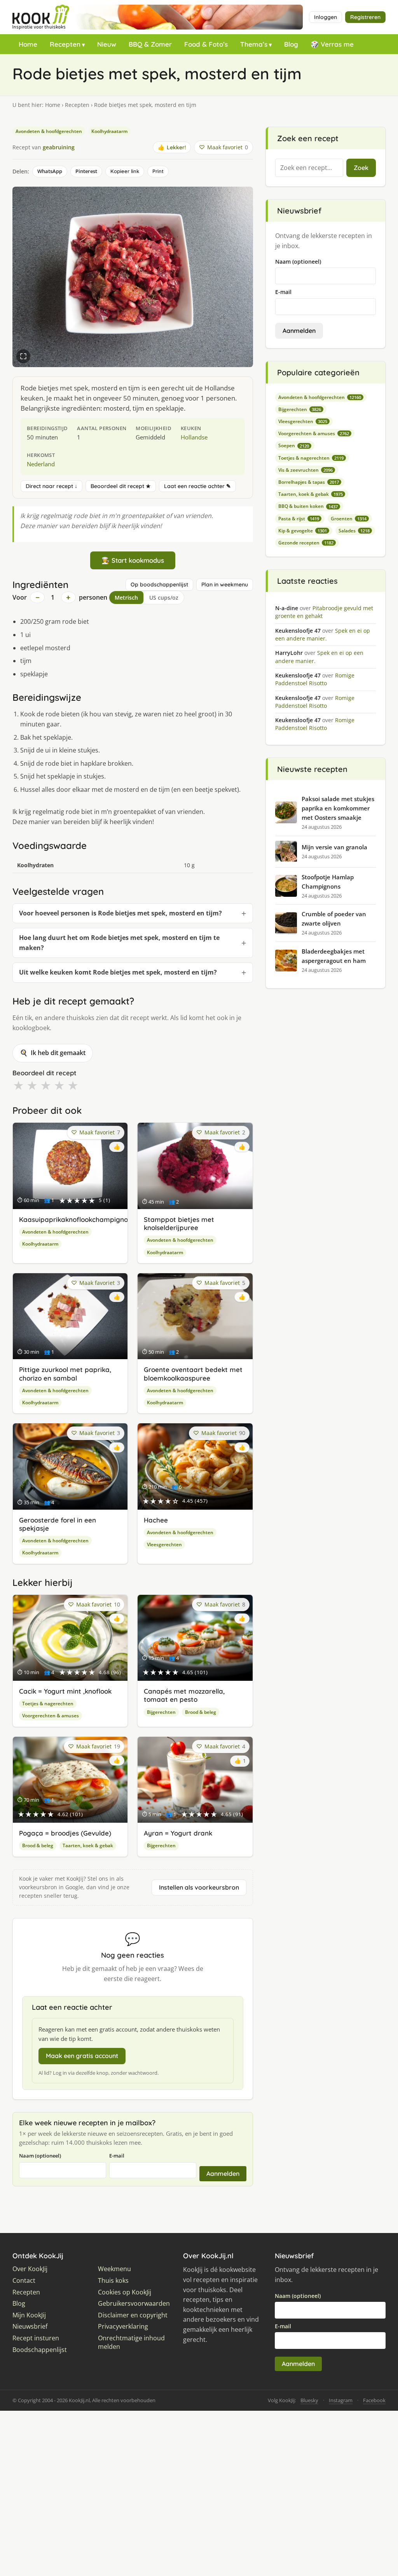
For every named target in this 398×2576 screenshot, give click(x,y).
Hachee (156, 1520)
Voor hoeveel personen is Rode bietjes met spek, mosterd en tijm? (120, 913)
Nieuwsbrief (30, 2327)
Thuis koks (113, 2281)
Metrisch (126, 598)
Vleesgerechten (164, 1544)
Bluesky (309, 2400)
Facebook (374, 2400)
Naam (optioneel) (40, 2156)
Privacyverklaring (123, 2327)
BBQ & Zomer (150, 44)
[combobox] (309, 168)
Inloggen (326, 17)
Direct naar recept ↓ (51, 486)
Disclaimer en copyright (133, 2315)
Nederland (41, 464)
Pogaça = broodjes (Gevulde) (65, 1833)
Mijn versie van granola (334, 847)
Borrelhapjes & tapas (309, 482)
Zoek (361, 168)
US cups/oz (164, 598)
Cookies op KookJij (125, 2292)
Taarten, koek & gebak (88, 1845)
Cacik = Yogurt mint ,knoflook (65, 1691)
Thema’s (254, 44)
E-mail (117, 2156)
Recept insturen (36, 2338)
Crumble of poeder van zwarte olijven (334, 919)
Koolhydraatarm (109, 131)
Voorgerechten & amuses (51, 1716)
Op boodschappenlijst (159, 584)
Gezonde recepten (306, 543)
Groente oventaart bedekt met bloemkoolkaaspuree (193, 1374)
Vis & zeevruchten (305, 470)
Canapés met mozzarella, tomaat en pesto (184, 1695)
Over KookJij (30, 2269)
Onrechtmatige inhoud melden (131, 2342)
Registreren (365, 17)
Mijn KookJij (29, 2315)
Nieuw (107, 44)
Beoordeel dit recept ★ (121, 486)
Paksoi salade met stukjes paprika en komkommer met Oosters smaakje (338, 808)
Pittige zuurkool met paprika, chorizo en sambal (65, 1374)
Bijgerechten (161, 1712)
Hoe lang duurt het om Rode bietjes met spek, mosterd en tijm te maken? (119, 943)
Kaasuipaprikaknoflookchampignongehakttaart (95, 1219)
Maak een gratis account (82, 2056)
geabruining (59, 147)
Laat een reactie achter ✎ (197, 486)
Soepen (294, 445)
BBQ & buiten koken (308, 506)
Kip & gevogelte (303, 531)
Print (158, 171)
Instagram (341, 2400)
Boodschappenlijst (40, 2350)
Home (28, 44)
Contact (24, 2281)
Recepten (65, 44)
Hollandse (194, 437)
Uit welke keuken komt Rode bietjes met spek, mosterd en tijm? (118, 972)
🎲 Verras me (332, 44)
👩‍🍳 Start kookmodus (133, 560)
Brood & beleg (201, 1712)
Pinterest (86, 171)
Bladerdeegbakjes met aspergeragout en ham (334, 956)
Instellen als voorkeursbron (199, 1887)
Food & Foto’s (206, 44)
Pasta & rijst (299, 519)
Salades (354, 531)
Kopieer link (125, 171)
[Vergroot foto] (23, 356)
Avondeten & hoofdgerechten (49, 131)
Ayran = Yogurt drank (178, 1833)
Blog (291, 44)
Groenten (349, 519)
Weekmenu (114, 2269)
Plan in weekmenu (225, 584)
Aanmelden (223, 2173)
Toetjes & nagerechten (48, 1704)
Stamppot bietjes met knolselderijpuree (179, 1223)
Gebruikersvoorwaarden (134, 2304)
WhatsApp (50, 171)
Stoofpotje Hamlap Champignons (328, 882)
